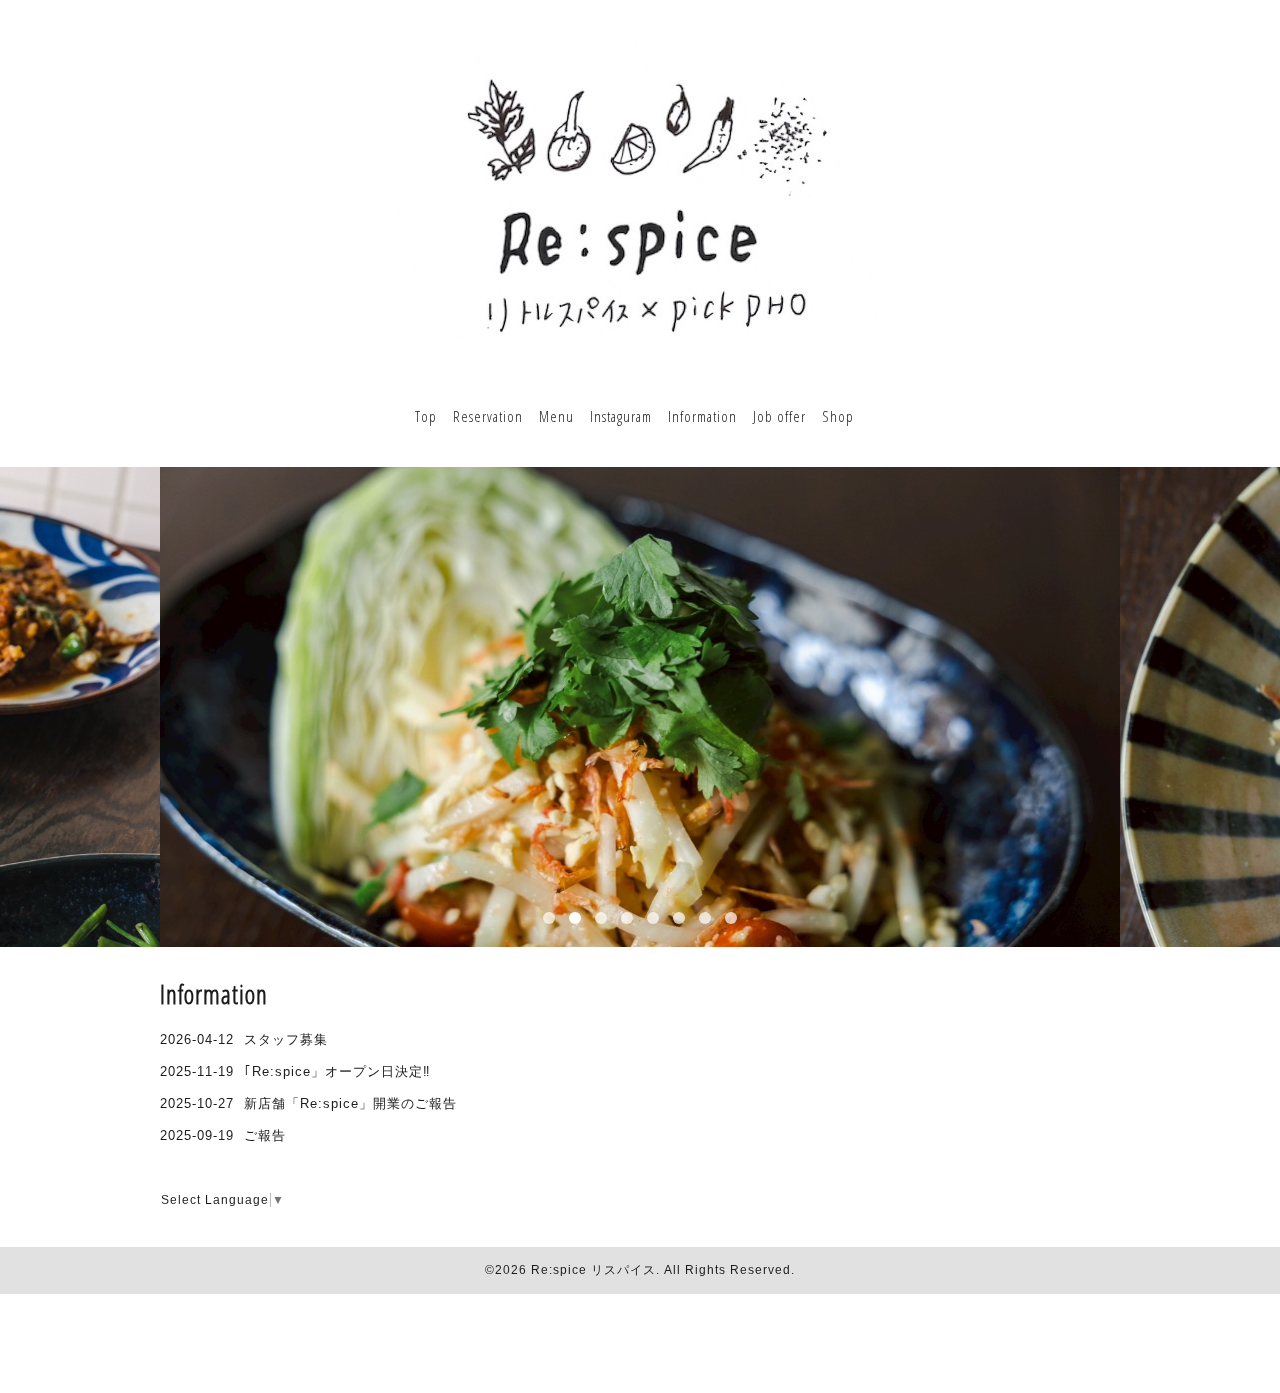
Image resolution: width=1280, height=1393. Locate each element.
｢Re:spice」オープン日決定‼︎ (337, 1071)
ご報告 (265, 1135)
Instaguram (621, 416)
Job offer (779, 416)
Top (426, 416)
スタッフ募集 (286, 1039)
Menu (556, 416)
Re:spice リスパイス (593, 1270)
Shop (838, 416)
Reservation (488, 416)
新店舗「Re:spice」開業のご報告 (350, 1103)
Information (702, 416)
